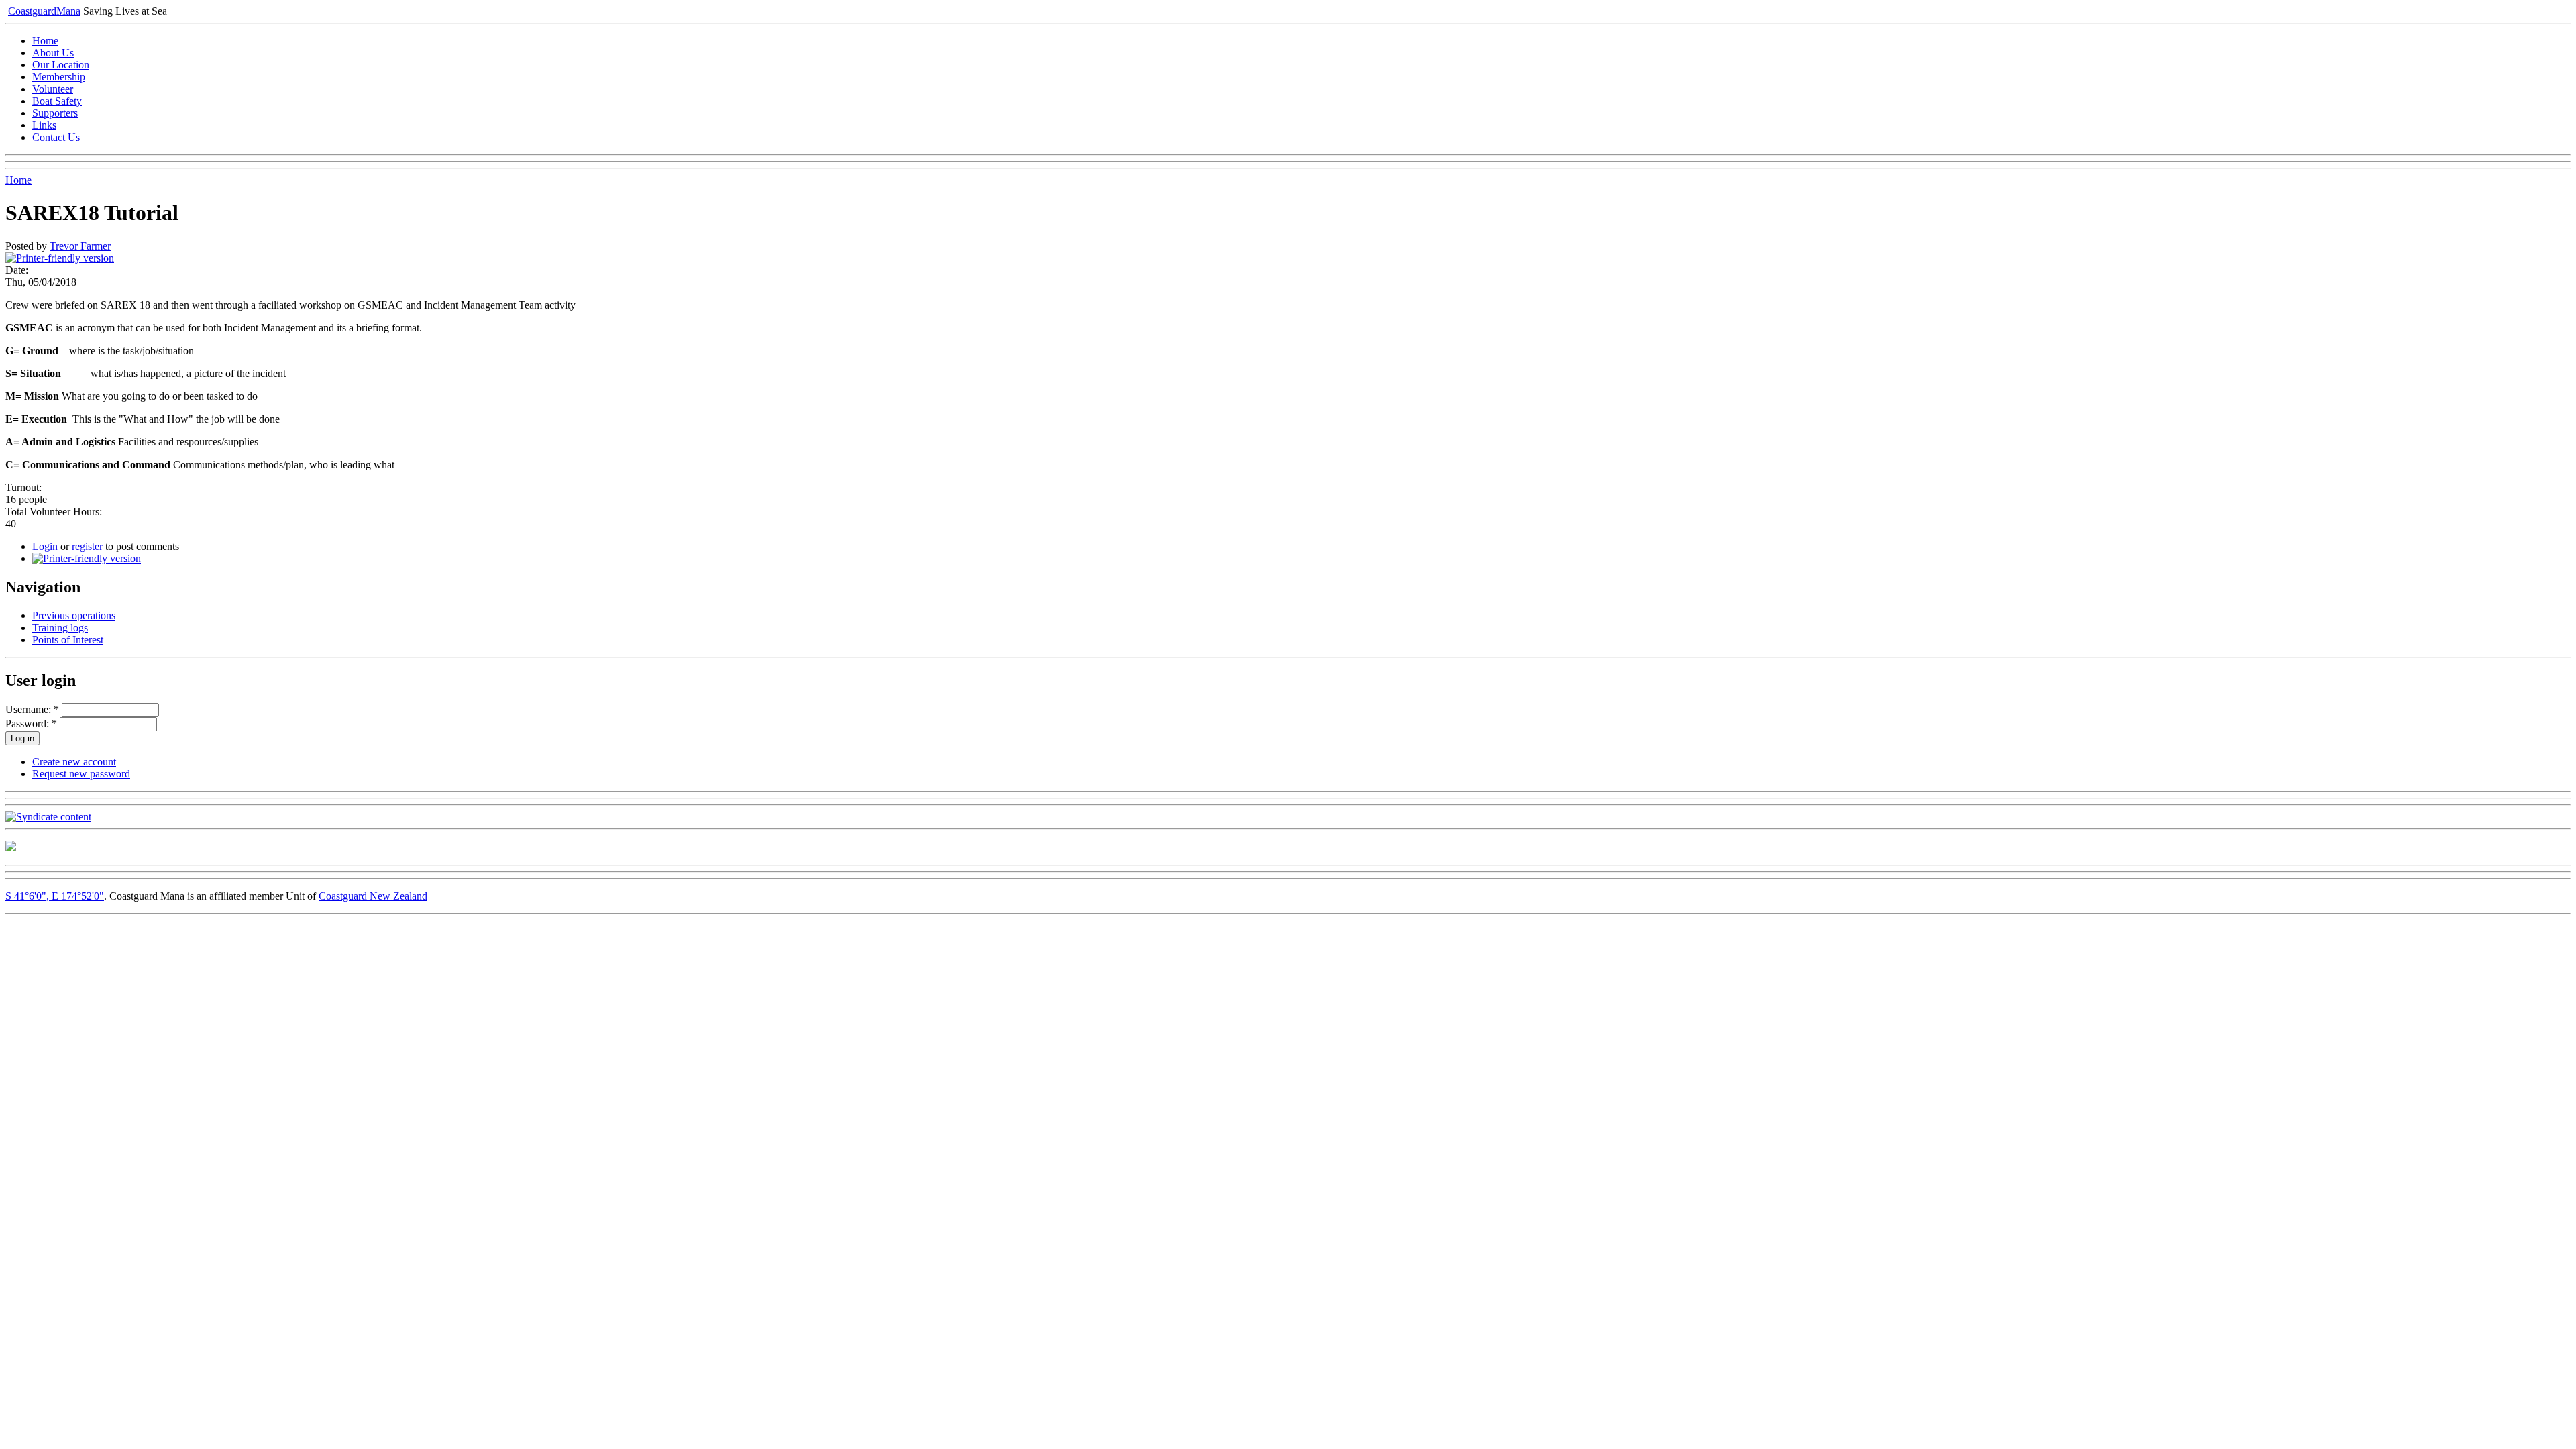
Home (45, 41)
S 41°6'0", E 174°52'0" (55, 896)
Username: (32, 709)
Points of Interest (68, 640)
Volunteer (53, 89)
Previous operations (74, 615)
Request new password (81, 774)
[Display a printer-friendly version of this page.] (60, 258)
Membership (59, 77)
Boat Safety (57, 101)
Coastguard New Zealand (373, 896)
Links (44, 125)
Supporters (55, 113)
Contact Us (56, 137)
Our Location (61, 65)
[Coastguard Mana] (11, 848)
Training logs (60, 628)
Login (45, 546)
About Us (53, 53)
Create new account (74, 762)
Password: (31, 723)
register (87, 546)
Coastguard (44, 11)
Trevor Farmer (80, 246)
